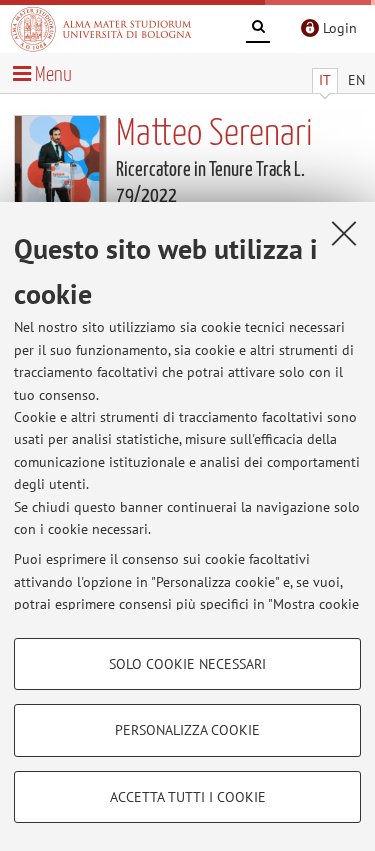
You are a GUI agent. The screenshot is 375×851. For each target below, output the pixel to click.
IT (325, 80)
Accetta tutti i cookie (188, 797)
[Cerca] (258, 30)
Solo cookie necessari (187, 664)
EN (356, 80)
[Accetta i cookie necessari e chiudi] (344, 233)
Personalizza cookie (187, 730)
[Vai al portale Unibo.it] (101, 29)
